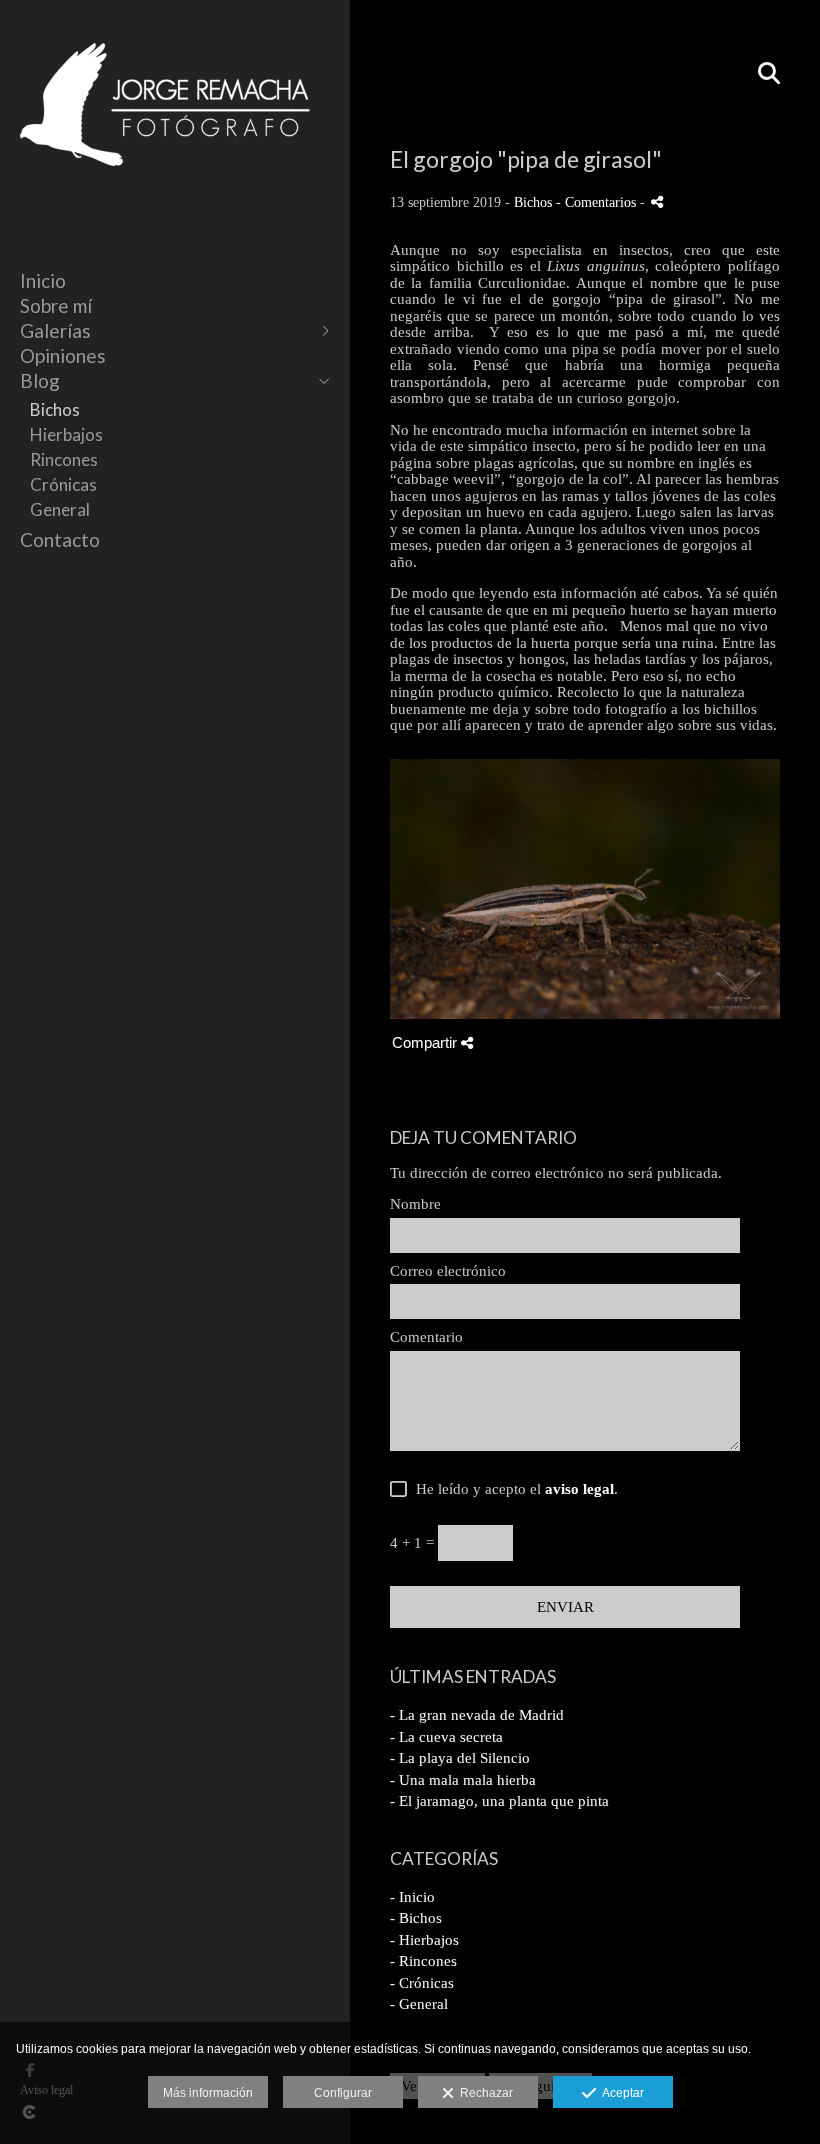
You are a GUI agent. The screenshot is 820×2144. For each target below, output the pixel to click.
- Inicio (412, 1897)
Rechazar (483, 2093)
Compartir (426, 1042)
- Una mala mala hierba (463, 1780)
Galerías (55, 330)
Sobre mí (56, 305)
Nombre (415, 1204)
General (60, 509)
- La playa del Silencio (460, 1758)
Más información (208, 2093)
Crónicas (63, 484)
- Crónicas (422, 1983)
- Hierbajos (424, 1940)
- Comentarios (598, 202)
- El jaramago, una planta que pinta (499, 1801)
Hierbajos (66, 434)
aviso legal (579, 1489)
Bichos (55, 409)
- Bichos (416, 1918)
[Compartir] (657, 201)
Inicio (43, 280)
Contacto (60, 539)
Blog (40, 380)
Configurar (343, 2093)
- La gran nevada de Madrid (477, 1715)
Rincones (64, 459)
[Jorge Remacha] (165, 187)
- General (419, 2004)
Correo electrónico (448, 1271)
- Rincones (423, 1961)
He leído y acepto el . (513, 1489)
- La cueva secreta (446, 1737)
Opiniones (63, 355)
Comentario (426, 1337)
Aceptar (620, 2093)
